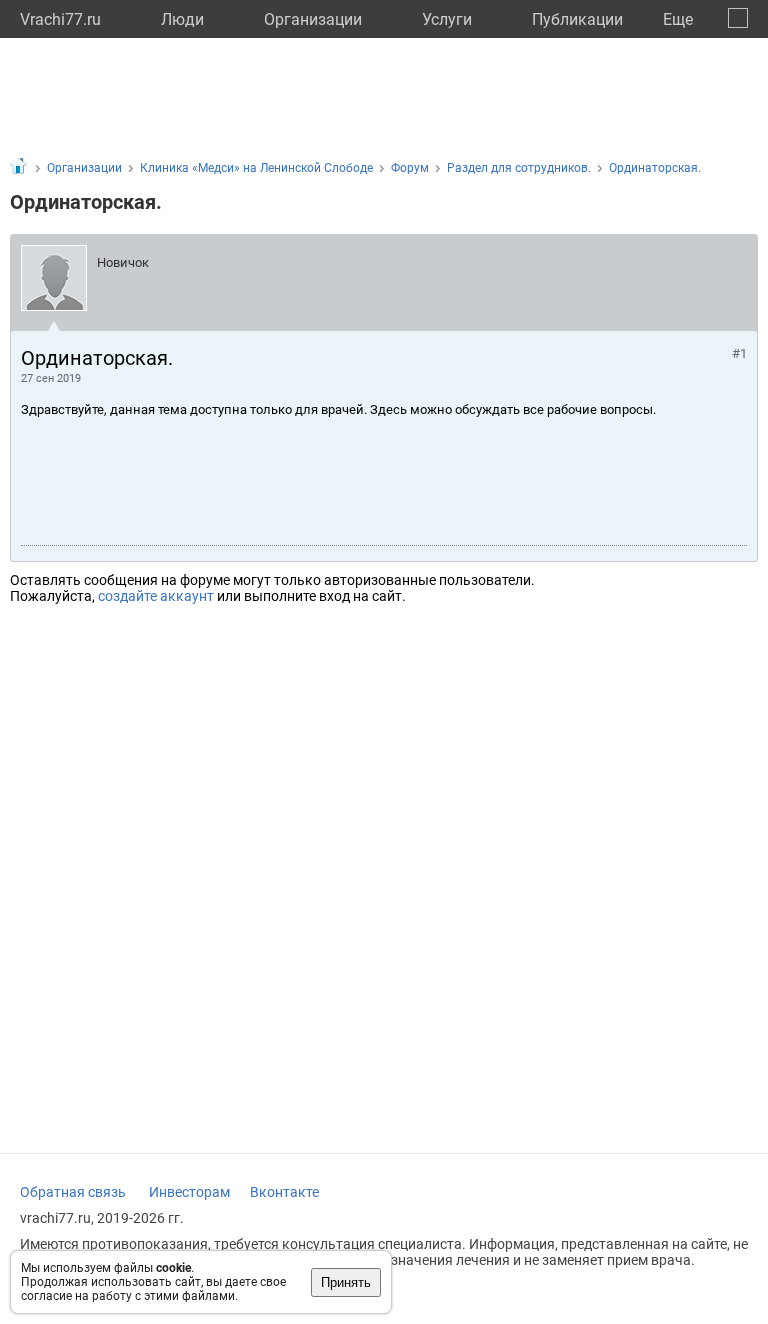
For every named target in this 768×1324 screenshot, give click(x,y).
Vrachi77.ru (60, 19)
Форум (410, 168)
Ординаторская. (655, 168)
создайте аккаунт (156, 596)
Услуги (447, 19)
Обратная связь (73, 1192)
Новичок (123, 262)
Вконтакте (284, 1192)
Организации (313, 19)
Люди (182, 19)
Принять (346, 1282)
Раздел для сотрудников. (519, 168)
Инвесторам (189, 1192)
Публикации (577, 19)
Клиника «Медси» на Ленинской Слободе (256, 168)
